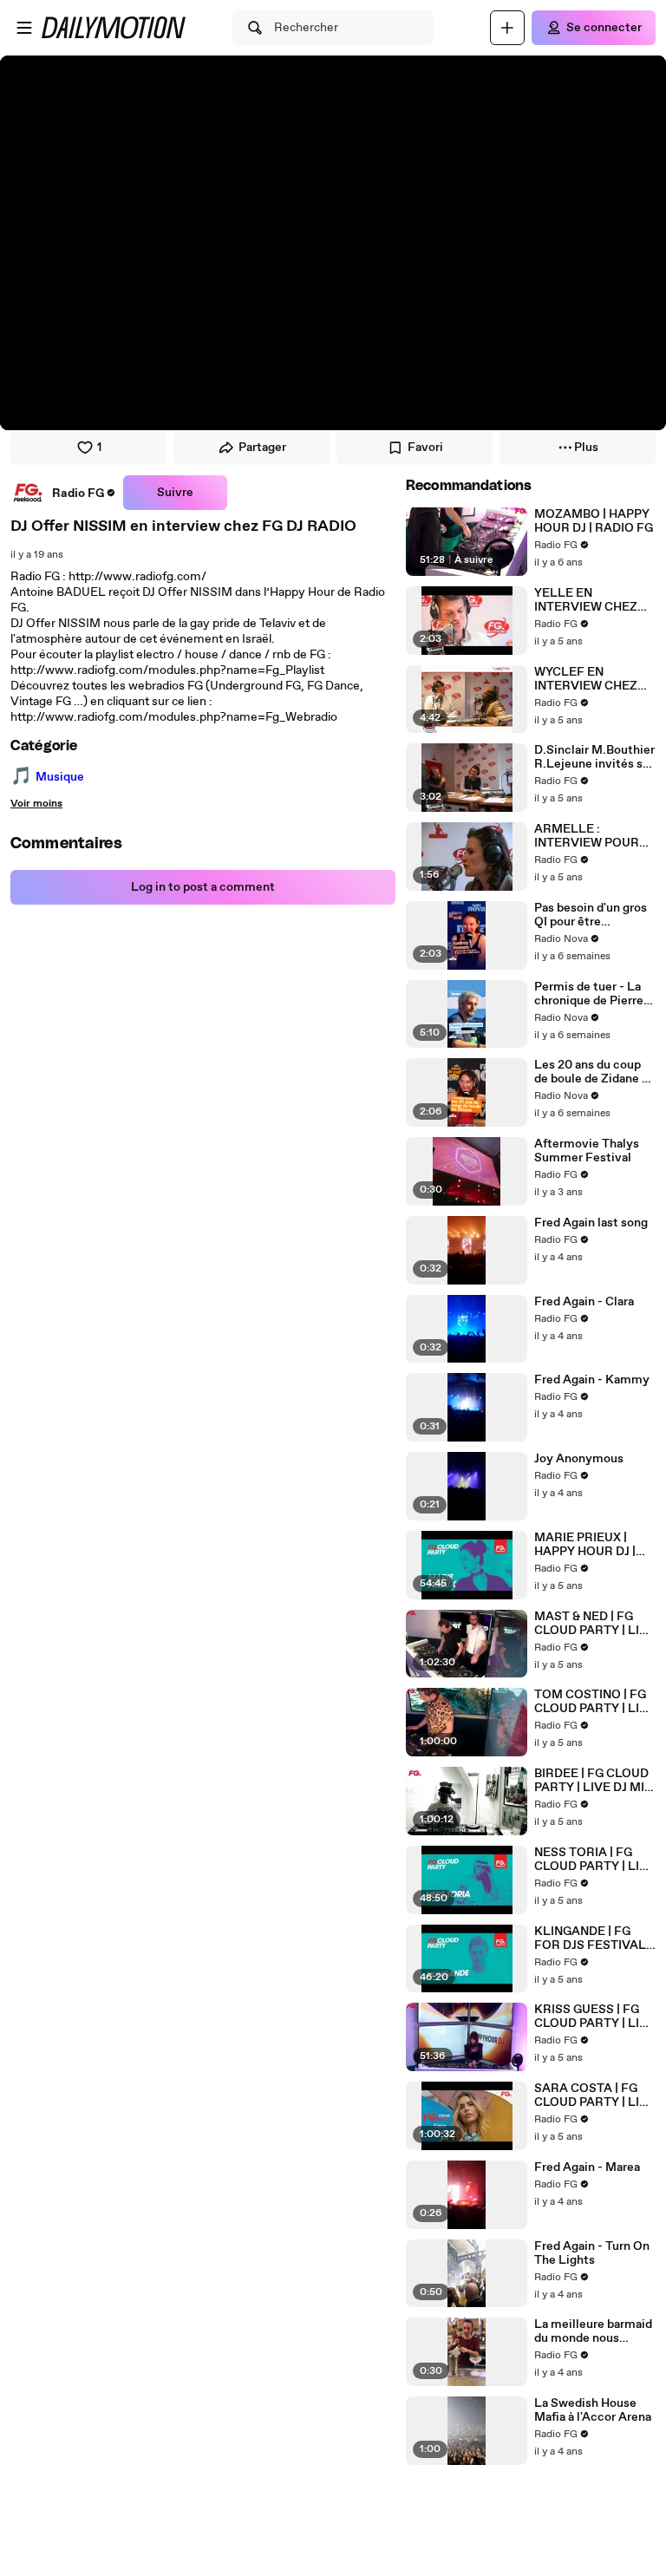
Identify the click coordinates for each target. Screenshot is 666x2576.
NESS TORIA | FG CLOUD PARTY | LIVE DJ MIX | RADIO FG (595, 1860)
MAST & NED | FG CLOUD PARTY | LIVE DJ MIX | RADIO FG (595, 1624)
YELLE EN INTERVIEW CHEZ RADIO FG (586, 600)
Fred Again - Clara (584, 1302)
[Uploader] (507, 28)
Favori (425, 448)
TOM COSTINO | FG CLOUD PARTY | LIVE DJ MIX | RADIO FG (595, 1702)
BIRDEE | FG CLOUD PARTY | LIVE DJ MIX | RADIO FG (593, 1781)
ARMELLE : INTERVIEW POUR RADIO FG (587, 836)
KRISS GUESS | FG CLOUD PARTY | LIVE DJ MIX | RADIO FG (595, 2017)
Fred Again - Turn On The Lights (592, 2253)
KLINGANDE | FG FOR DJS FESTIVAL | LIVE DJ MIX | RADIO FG (593, 1939)
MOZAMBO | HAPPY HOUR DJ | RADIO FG (594, 521)
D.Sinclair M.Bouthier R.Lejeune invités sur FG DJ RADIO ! (594, 757)
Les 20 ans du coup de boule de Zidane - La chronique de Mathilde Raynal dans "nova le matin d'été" (594, 1072)
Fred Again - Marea (587, 2167)
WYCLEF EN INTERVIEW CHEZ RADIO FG (586, 679)
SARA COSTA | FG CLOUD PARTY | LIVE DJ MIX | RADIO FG (595, 2095)
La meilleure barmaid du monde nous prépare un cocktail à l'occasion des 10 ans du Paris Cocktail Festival (593, 2331)
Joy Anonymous (579, 1459)
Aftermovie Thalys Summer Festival (587, 1151)
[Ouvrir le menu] (24, 28)
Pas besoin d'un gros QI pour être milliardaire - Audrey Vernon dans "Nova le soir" (593, 915)
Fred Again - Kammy (592, 1380)
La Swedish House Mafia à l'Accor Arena (593, 2410)
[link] (63, 493)
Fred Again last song (591, 1223)
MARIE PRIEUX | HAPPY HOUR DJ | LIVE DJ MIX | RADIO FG (593, 1545)
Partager (262, 448)
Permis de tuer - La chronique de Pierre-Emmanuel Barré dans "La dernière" (595, 994)
